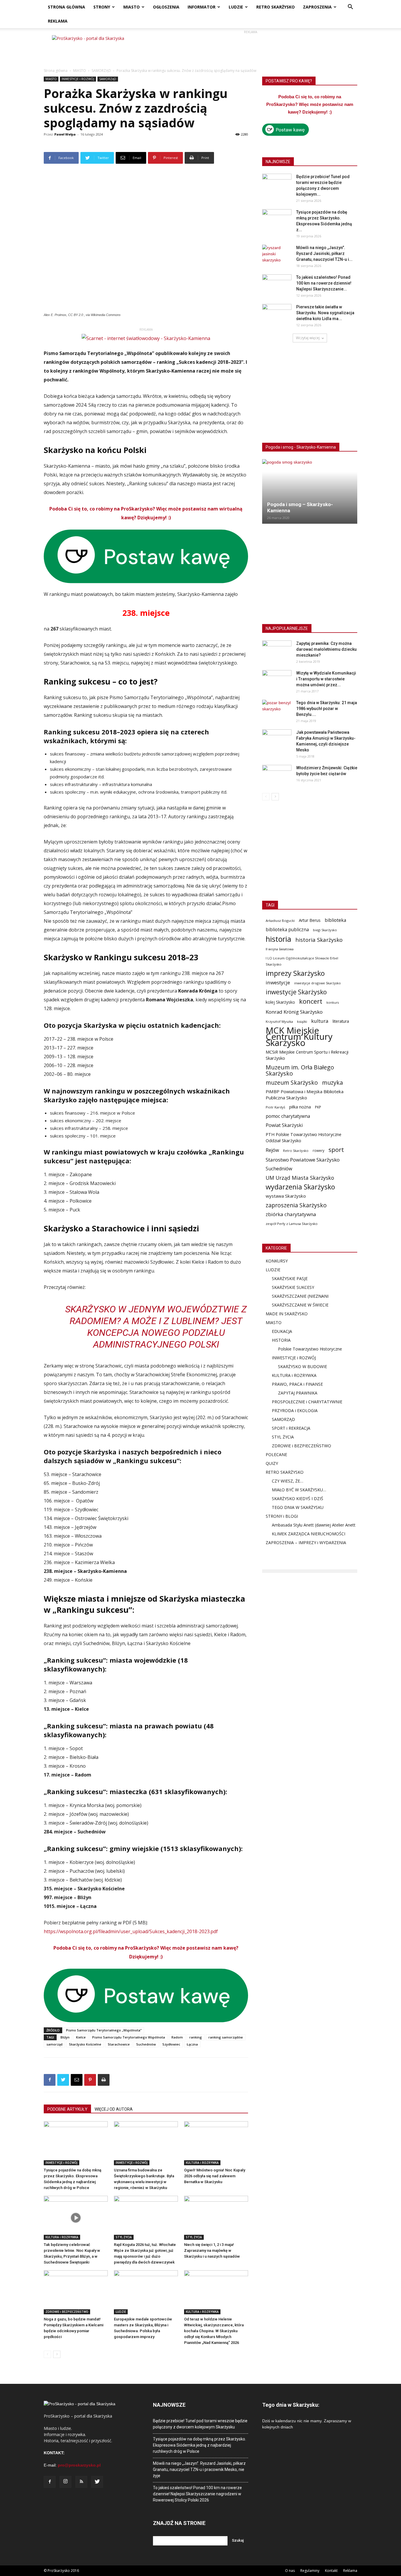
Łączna (192, 2044)
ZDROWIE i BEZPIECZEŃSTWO (67, 2312)
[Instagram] (65, 2482)
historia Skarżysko (319, 940)
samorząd (54, 2044)
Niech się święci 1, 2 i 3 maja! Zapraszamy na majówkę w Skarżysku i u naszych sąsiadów (212, 2250)
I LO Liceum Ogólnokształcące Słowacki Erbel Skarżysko (302, 961)
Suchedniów (146, 2044)
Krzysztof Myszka (279, 1021)
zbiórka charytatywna (291, 1214)
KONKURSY (277, 1261)
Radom (177, 2037)
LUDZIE (236, 7)
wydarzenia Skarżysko (300, 1187)
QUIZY (272, 1463)
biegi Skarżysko (325, 930)
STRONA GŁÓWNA (66, 7)
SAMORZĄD (101, 71)
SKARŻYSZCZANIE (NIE (294, 1296)
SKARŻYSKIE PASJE (290, 1278)
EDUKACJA (282, 1331)
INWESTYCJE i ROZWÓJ (78, 79)
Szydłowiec (171, 2044)
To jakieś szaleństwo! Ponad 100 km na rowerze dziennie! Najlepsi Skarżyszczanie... (324, 283)
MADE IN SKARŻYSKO (287, 1314)
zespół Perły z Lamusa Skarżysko (292, 1224)
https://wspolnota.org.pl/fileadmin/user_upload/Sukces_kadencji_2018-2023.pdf (131, 1931)
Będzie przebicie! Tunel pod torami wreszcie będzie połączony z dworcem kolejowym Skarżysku (200, 2424)
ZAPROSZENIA (317, 7)
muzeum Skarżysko (292, 1082)
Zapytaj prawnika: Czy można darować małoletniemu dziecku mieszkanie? (326, 649)
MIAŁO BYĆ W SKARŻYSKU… (299, 1490)
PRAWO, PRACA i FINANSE (297, 1384)
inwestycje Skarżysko (296, 992)
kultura (320, 1021)
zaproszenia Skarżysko (296, 1205)
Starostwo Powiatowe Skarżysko (303, 1160)
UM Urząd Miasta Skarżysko (300, 1178)
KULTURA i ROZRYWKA (202, 2163)
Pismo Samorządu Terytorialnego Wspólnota (129, 2037)
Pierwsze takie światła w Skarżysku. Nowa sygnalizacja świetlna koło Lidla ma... (325, 313)
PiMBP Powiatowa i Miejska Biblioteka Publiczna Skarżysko (305, 1095)
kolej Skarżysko (280, 1002)
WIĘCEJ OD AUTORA (114, 2109)
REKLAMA (58, 21)
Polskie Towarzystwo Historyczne (310, 1349)
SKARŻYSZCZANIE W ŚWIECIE (300, 1305)
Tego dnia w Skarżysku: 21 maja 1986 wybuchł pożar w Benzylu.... (327, 709)
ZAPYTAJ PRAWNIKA (298, 1393)
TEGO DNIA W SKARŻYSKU (298, 1507)
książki (302, 1021)
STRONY (102, 7)
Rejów (272, 1150)
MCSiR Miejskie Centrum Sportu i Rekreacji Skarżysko (307, 1055)
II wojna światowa (280, 949)
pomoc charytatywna (288, 1116)
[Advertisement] (250, 48)
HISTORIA (281, 1340)
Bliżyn (65, 2037)
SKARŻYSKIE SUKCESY (293, 1287)
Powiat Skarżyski (284, 1125)
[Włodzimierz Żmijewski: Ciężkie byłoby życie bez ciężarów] (277, 775)
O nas (290, 2571)
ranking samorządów (226, 2037)
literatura (341, 1021)
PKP (318, 1107)
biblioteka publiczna (287, 930)
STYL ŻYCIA (124, 2237)
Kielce (81, 2037)
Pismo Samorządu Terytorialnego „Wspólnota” (104, 2030)
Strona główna (56, 71)
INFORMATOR (202, 7)
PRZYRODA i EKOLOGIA (295, 1410)
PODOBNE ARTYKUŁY (67, 2109)
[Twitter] (97, 2482)
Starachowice (119, 2044)
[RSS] (81, 2482)
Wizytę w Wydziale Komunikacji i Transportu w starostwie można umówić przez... (326, 679)
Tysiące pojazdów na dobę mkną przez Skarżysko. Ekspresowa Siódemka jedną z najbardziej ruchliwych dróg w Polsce (199, 2445)
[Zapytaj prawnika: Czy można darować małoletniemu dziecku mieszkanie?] (277, 651)
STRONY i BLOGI (282, 1516)
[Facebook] (50, 2482)
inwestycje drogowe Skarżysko (317, 983)
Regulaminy (310, 2571)
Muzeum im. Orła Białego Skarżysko (300, 1070)
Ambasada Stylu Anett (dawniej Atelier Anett (314, 1525)
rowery (319, 1150)
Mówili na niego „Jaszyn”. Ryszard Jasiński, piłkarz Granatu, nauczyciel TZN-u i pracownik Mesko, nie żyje (199, 2469)
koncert (311, 1001)
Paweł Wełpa (65, 134)
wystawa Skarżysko (286, 1196)
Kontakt (331, 2571)
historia (278, 939)
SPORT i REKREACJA (291, 1428)
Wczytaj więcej (308, 338)
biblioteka (335, 920)
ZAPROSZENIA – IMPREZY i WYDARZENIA (306, 1543)
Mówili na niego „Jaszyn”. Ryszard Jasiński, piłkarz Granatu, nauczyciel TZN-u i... (324, 253)
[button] (350, 7)
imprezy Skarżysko (295, 973)
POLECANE (276, 1455)
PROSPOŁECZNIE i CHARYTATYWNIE (307, 1402)
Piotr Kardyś (275, 1107)
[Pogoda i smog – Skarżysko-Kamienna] (310, 491)
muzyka (332, 1082)
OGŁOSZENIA (166, 7)
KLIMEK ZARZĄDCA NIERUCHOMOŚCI (309, 1534)
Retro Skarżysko (296, 1151)
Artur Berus (310, 920)
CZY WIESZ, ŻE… (288, 1481)
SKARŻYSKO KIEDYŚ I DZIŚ (298, 1499)
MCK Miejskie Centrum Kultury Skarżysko (299, 1037)
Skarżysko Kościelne (85, 2044)
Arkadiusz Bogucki (280, 921)
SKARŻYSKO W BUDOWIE (303, 1366)
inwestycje (278, 982)
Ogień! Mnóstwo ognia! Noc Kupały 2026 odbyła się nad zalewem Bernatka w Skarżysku (215, 2176)
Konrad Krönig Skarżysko (294, 1012)
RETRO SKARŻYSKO (276, 7)
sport (336, 1150)
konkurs (333, 1003)
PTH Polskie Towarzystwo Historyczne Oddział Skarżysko (304, 1137)
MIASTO (132, 7)
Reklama (350, 2571)
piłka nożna (300, 1107)
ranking (196, 2037)
